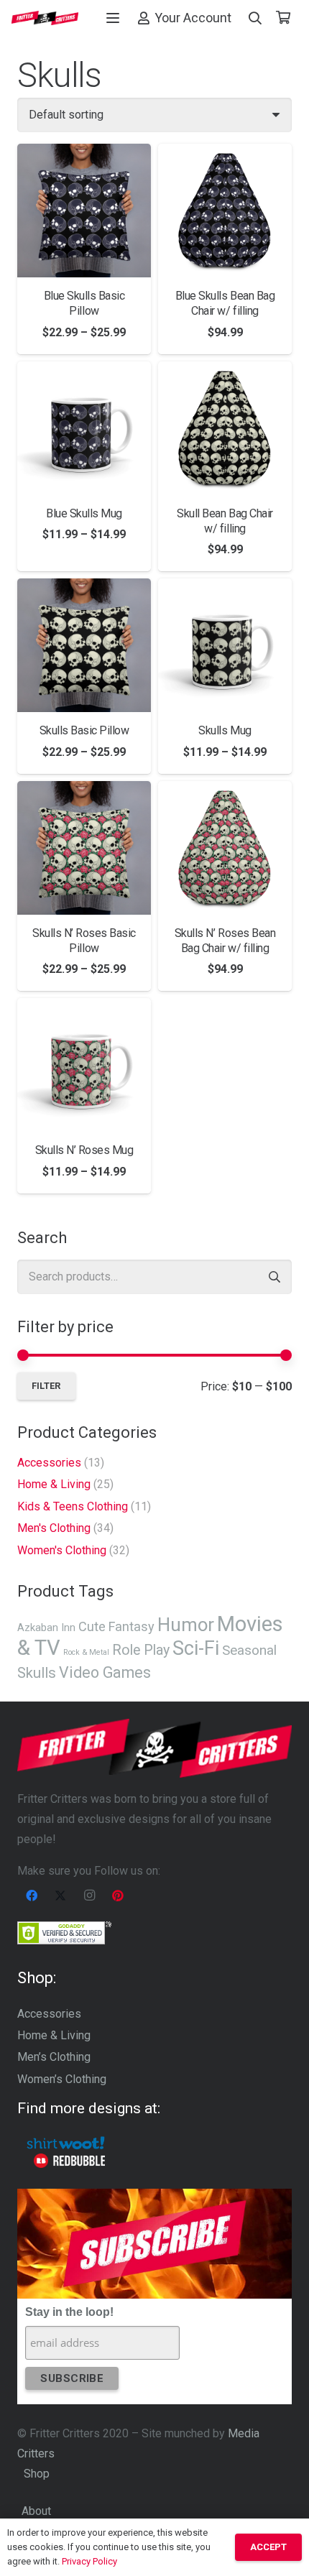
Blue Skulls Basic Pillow (84, 303)
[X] (60, 1896)
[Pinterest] (118, 1896)
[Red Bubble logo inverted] (69, 2161)
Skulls (37, 1673)
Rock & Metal (86, 1652)
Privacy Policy (89, 2561)
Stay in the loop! (69, 2312)
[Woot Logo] (66, 2143)
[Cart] (283, 18)
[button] (113, 18)
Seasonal (249, 1650)
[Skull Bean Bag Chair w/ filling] (225, 428)
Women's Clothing (62, 1550)
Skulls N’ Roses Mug (84, 1150)
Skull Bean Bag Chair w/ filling (225, 521)
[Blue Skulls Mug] (84, 428)
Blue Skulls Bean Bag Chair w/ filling (225, 303)
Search (275, 1277)
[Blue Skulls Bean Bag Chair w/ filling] (225, 211)
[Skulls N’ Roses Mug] (84, 1065)
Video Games (105, 1672)
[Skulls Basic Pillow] (84, 645)
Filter (46, 1386)
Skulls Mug (225, 730)
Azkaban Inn (46, 1628)
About (36, 2511)
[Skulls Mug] (225, 645)
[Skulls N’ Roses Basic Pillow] (84, 848)
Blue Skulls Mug (84, 513)
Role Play (141, 1650)
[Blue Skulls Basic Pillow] (84, 211)
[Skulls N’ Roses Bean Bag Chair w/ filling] (225, 848)
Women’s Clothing (62, 2079)
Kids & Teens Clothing (73, 1506)
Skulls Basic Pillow (84, 730)
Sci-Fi (196, 1648)
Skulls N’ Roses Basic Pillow (84, 941)
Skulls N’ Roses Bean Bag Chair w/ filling (225, 941)
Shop (37, 2474)
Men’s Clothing (54, 2057)
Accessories (49, 1463)
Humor (186, 1625)
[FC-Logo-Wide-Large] (45, 18)
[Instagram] (89, 1896)
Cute (92, 1626)
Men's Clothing (54, 1528)
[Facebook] (32, 1896)
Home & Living (54, 1484)
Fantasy (132, 1626)
